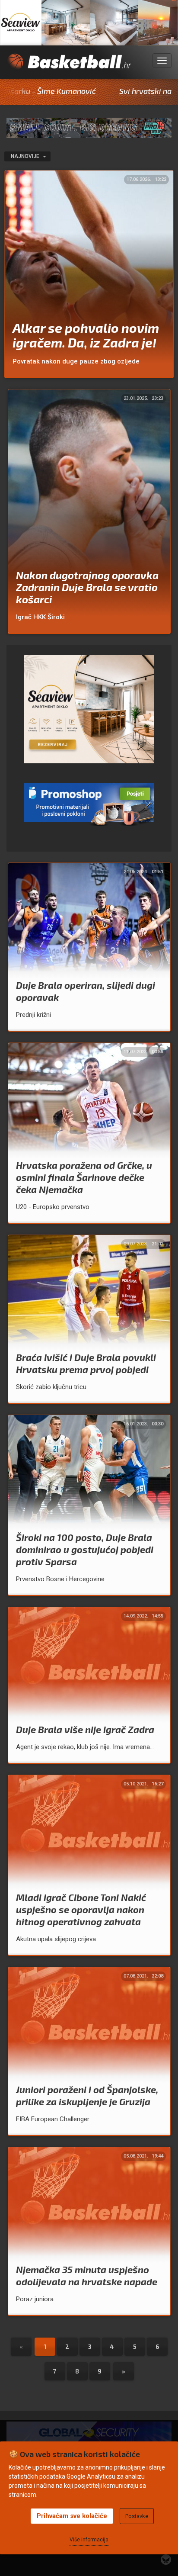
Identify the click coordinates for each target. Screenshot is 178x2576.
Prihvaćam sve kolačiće (72, 2516)
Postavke (137, 2516)
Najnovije (26, 156)
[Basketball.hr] (69, 66)
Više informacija (89, 2540)
